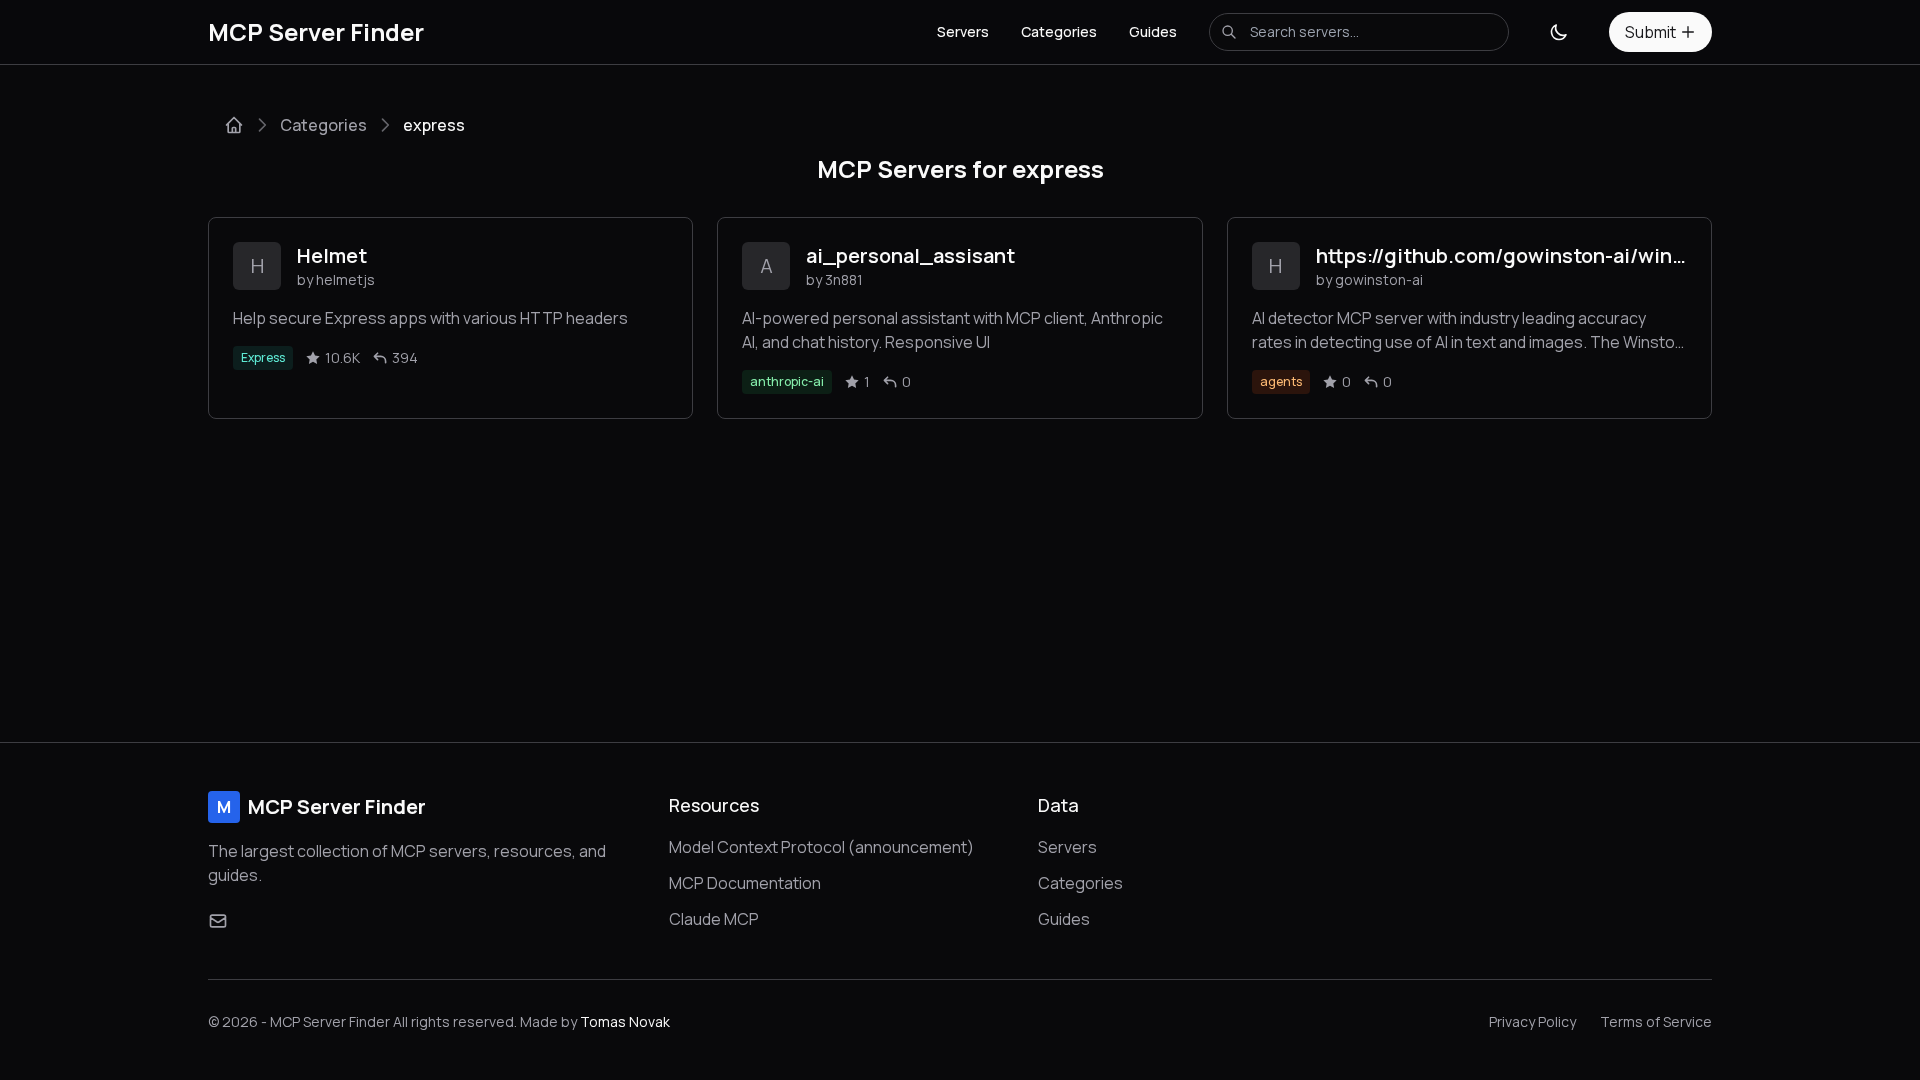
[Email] (218, 921)
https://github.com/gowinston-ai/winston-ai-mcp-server (1501, 255)
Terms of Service (1656, 1021)
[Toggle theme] (1559, 32)
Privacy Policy (1532, 1021)
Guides (1153, 31)
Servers (963, 31)
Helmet (332, 255)
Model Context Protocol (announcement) (821, 847)
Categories (1059, 31)
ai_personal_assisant (910, 255)
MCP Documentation (745, 883)
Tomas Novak (625, 1021)
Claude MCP (714, 919)
